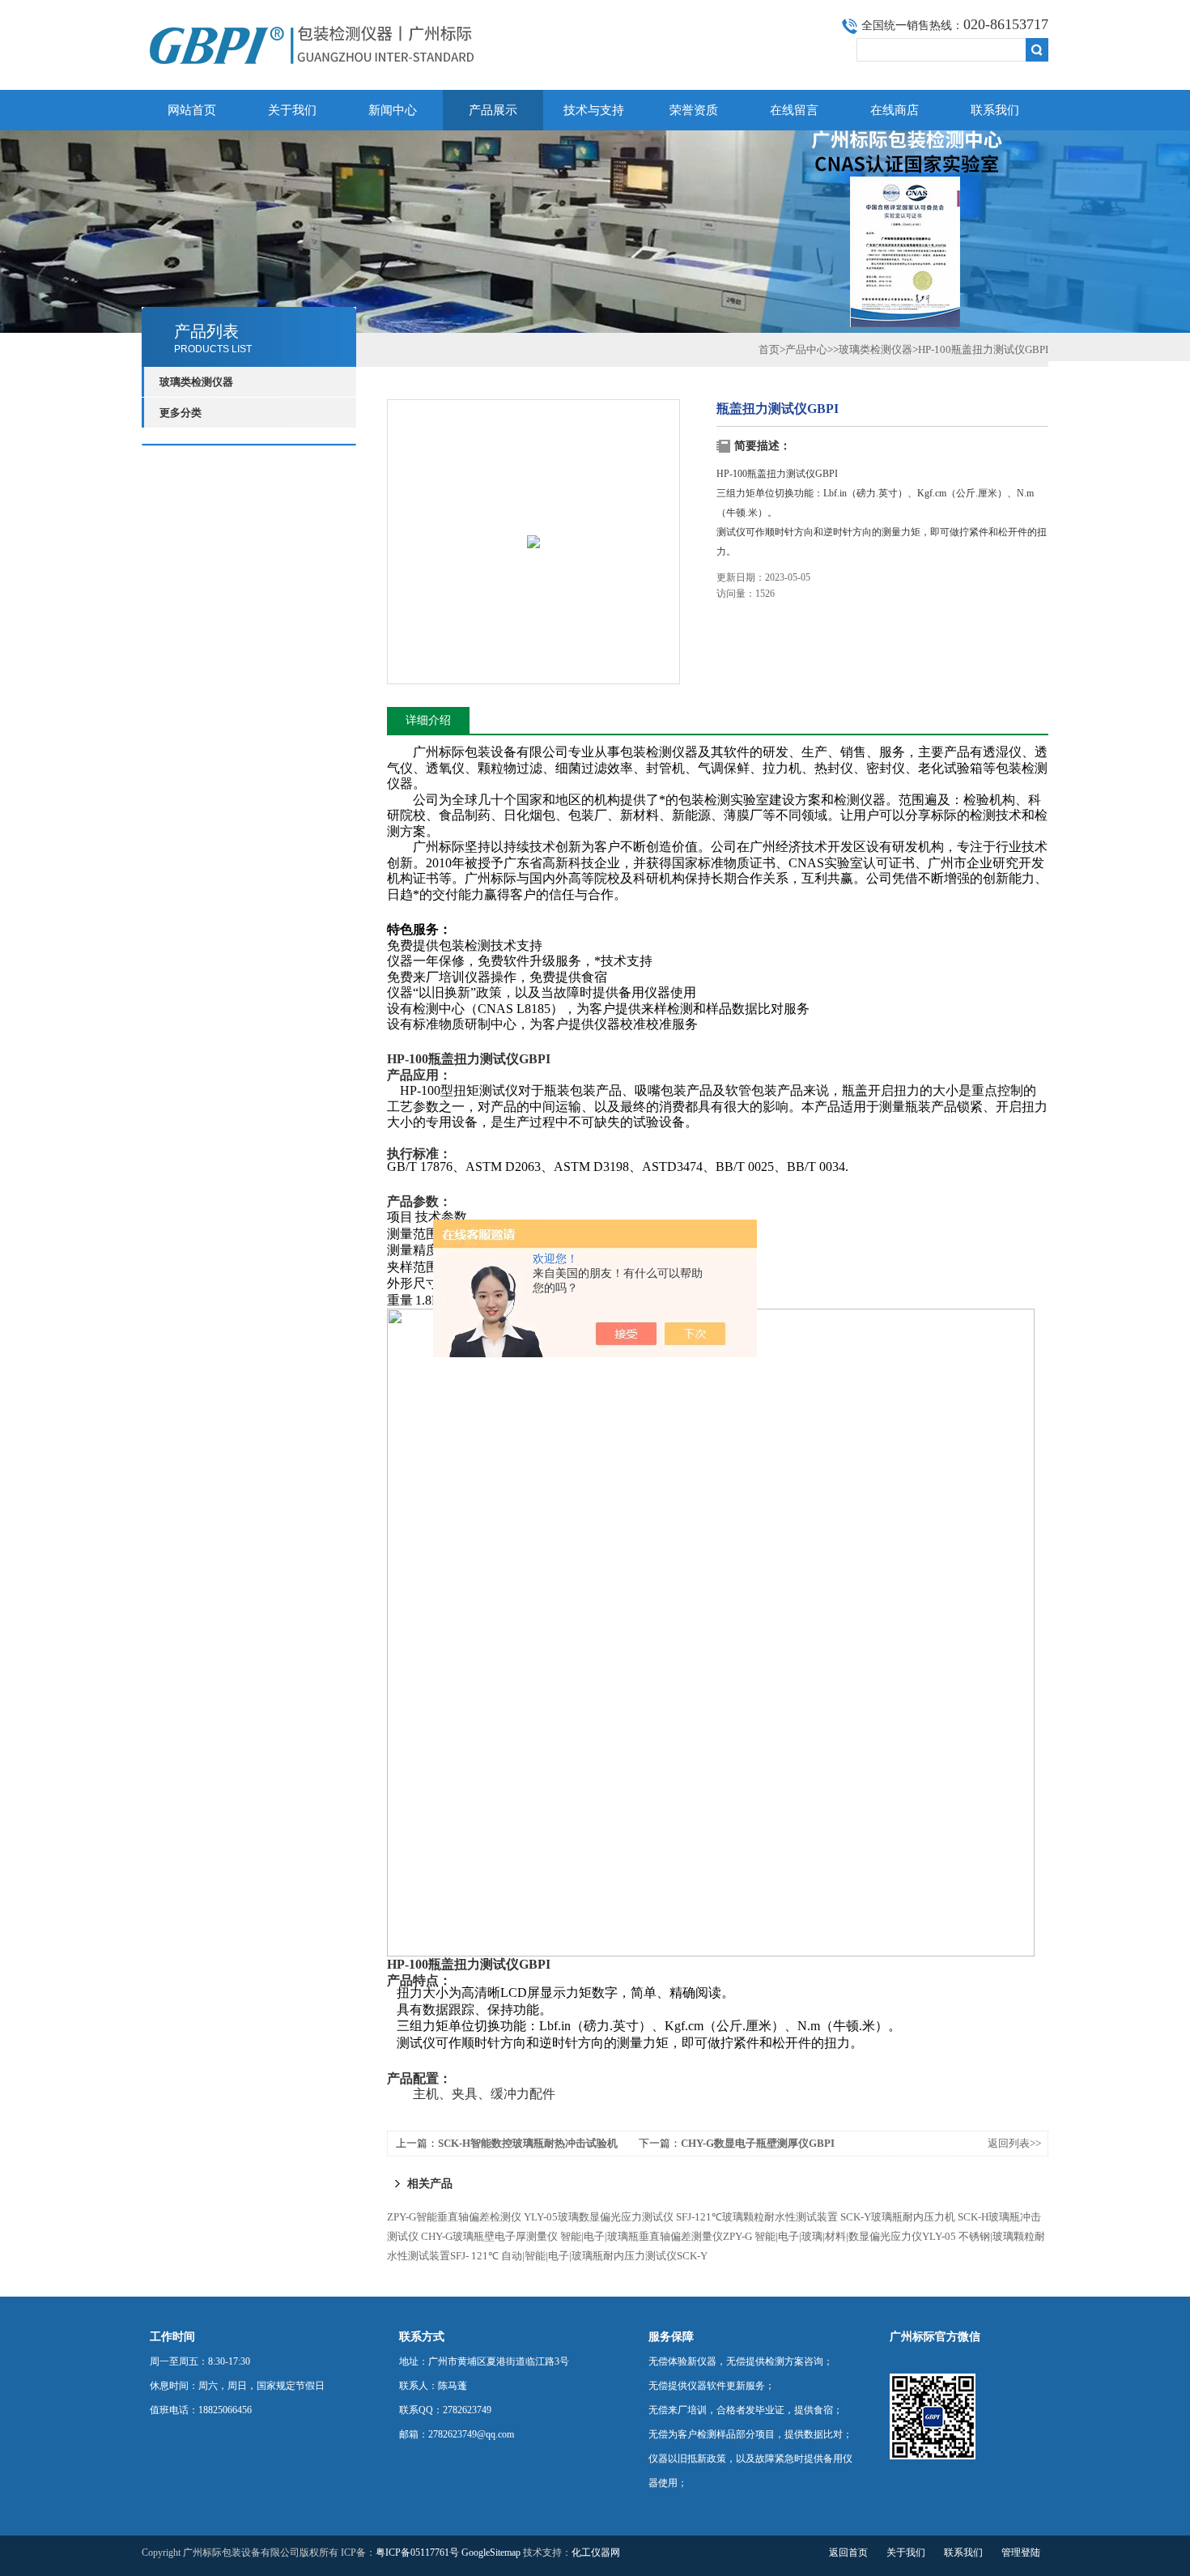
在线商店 (895, 110)
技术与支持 (594, 110)
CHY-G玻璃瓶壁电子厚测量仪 (489, 2236)
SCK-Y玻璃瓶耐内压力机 (898, 2217)
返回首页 (848, 2553)
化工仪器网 (596, 2553)
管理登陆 (1021, 2553)
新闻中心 (393, 110)
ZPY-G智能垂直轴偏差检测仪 (454, 2217)
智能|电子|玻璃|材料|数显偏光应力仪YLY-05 (855, 2236)
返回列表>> (1014, 2143)
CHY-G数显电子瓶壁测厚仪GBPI (758, 2143)
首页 (769, 349)
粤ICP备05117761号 (417, 2553)
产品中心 (806, 349)
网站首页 (192, 110)
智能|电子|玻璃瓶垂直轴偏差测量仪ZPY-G (656, 2236)
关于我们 (292, 110)
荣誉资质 (694, 110)
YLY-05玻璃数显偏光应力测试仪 (599, 2217)
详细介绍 (428, 720)
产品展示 (493, 110)
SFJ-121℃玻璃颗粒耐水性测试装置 (757, 2217)
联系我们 (995, 110)
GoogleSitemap (491, 2553)
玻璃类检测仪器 (875, 349)
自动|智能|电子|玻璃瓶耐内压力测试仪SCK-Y (604, 2256)
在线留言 (794, 110)
